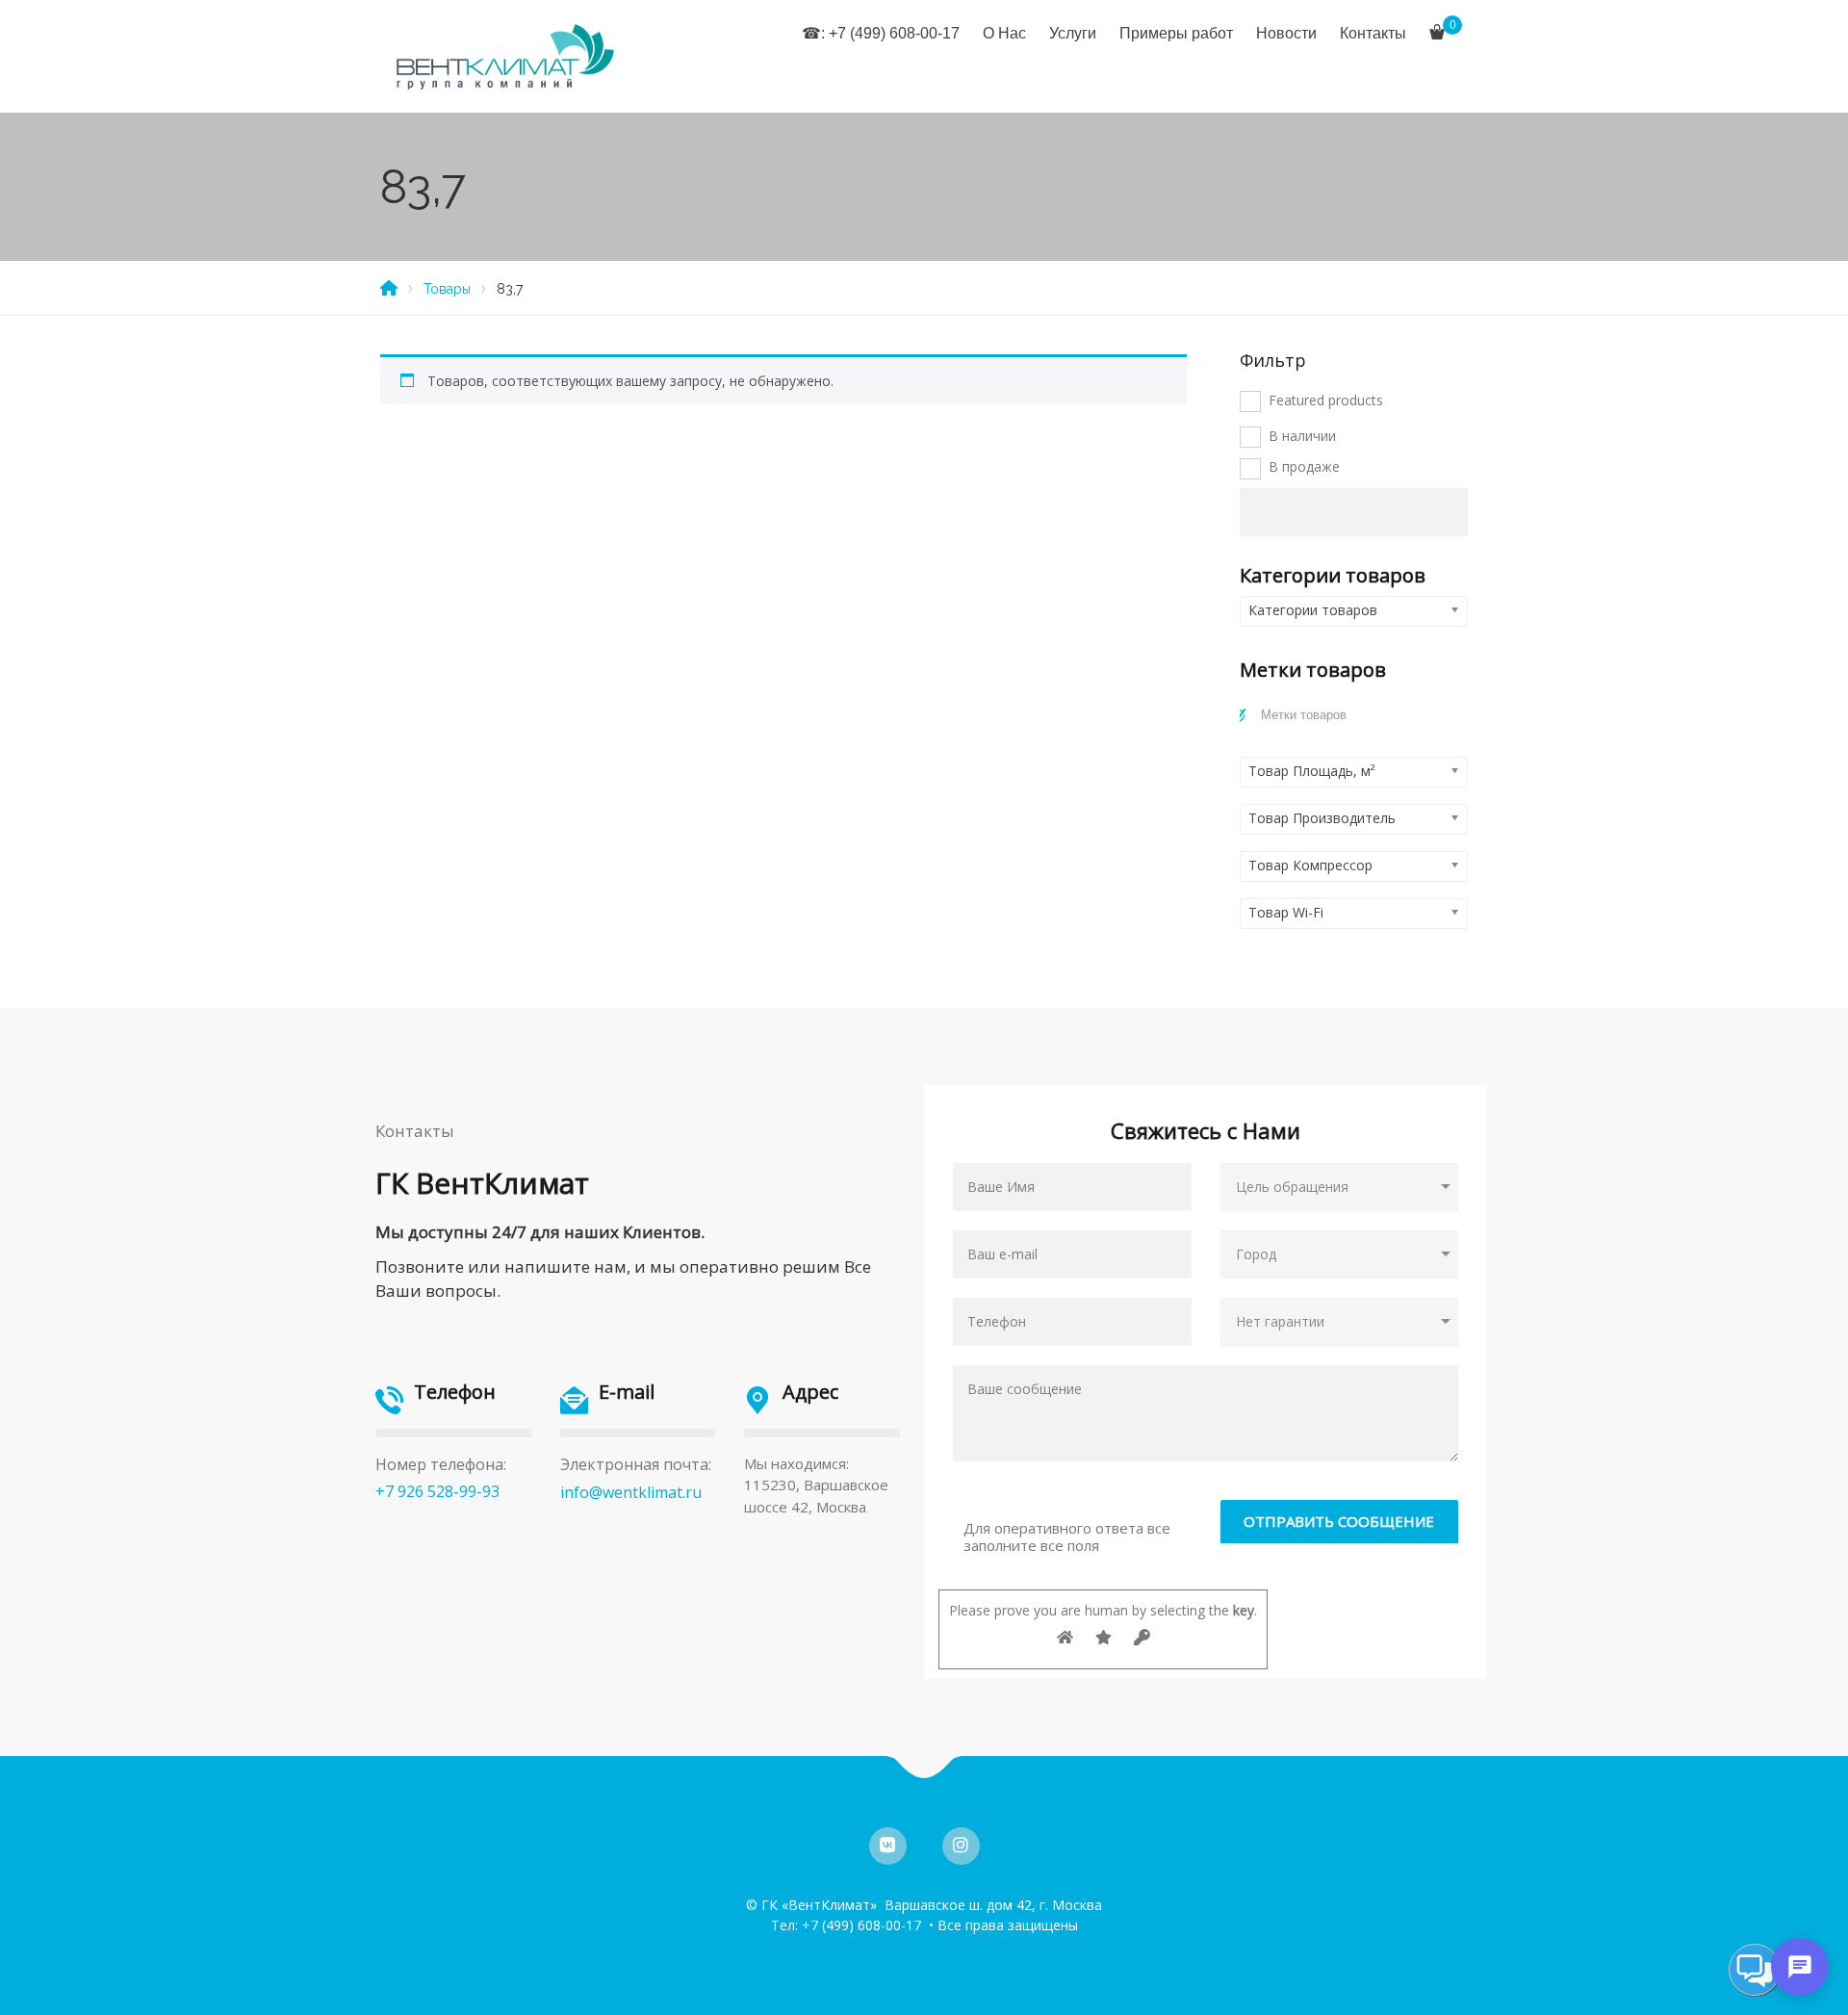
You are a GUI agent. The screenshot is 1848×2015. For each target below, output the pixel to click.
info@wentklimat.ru (631, 1492)
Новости (1286, 33)
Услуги (1073, 33)
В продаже (1304, 466)
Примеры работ (1176, 33)
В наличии (1302, 436)
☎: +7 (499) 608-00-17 (881, 33)
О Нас (1004, 33)
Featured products (1326, 400)
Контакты (1373, 33)
